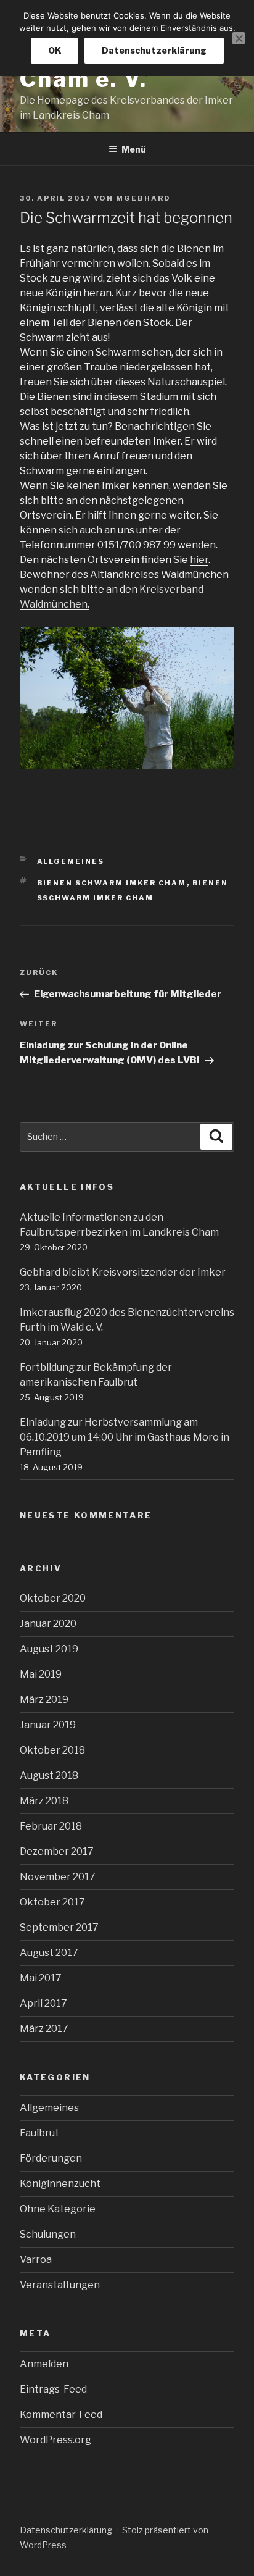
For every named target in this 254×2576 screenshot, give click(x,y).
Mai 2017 (41, 1978)
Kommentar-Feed (61, 2415)
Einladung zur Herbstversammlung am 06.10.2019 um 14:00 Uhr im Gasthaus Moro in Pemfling (125, 1437)
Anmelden (44, 2364)
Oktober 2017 (52, 1902)
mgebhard (143, 198)
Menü (134, 149)
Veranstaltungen (60, 2285)
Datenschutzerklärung (66, 2530)
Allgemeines (71, 861)
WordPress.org (55, 2440)
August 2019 (49, 1649)
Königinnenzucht (60, 2184)
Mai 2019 (41, 1674)
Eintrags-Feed (53, 2389)
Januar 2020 (48, 1624)
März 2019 (44, 1700)
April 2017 (43, 2003)
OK (55, 50)
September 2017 (59, 1927)
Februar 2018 (51, 1826)
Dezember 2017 (57, 1851)
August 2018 (49, 1775)
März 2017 (44, 2029)
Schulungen (48, 2234)
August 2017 (49, 1953)
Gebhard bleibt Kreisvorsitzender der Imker (123, 1272)
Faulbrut (39, 2133)
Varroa (36, 2260)
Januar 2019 (48, 1725)
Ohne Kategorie (58, 2209)
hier (199, 560)
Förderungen (51, 2158)
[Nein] (239, 38)
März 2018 (44, 1801)
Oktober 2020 (53, 1598)
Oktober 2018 (52, 1750)
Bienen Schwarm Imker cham (112, 883)
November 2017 (58, 1877)
